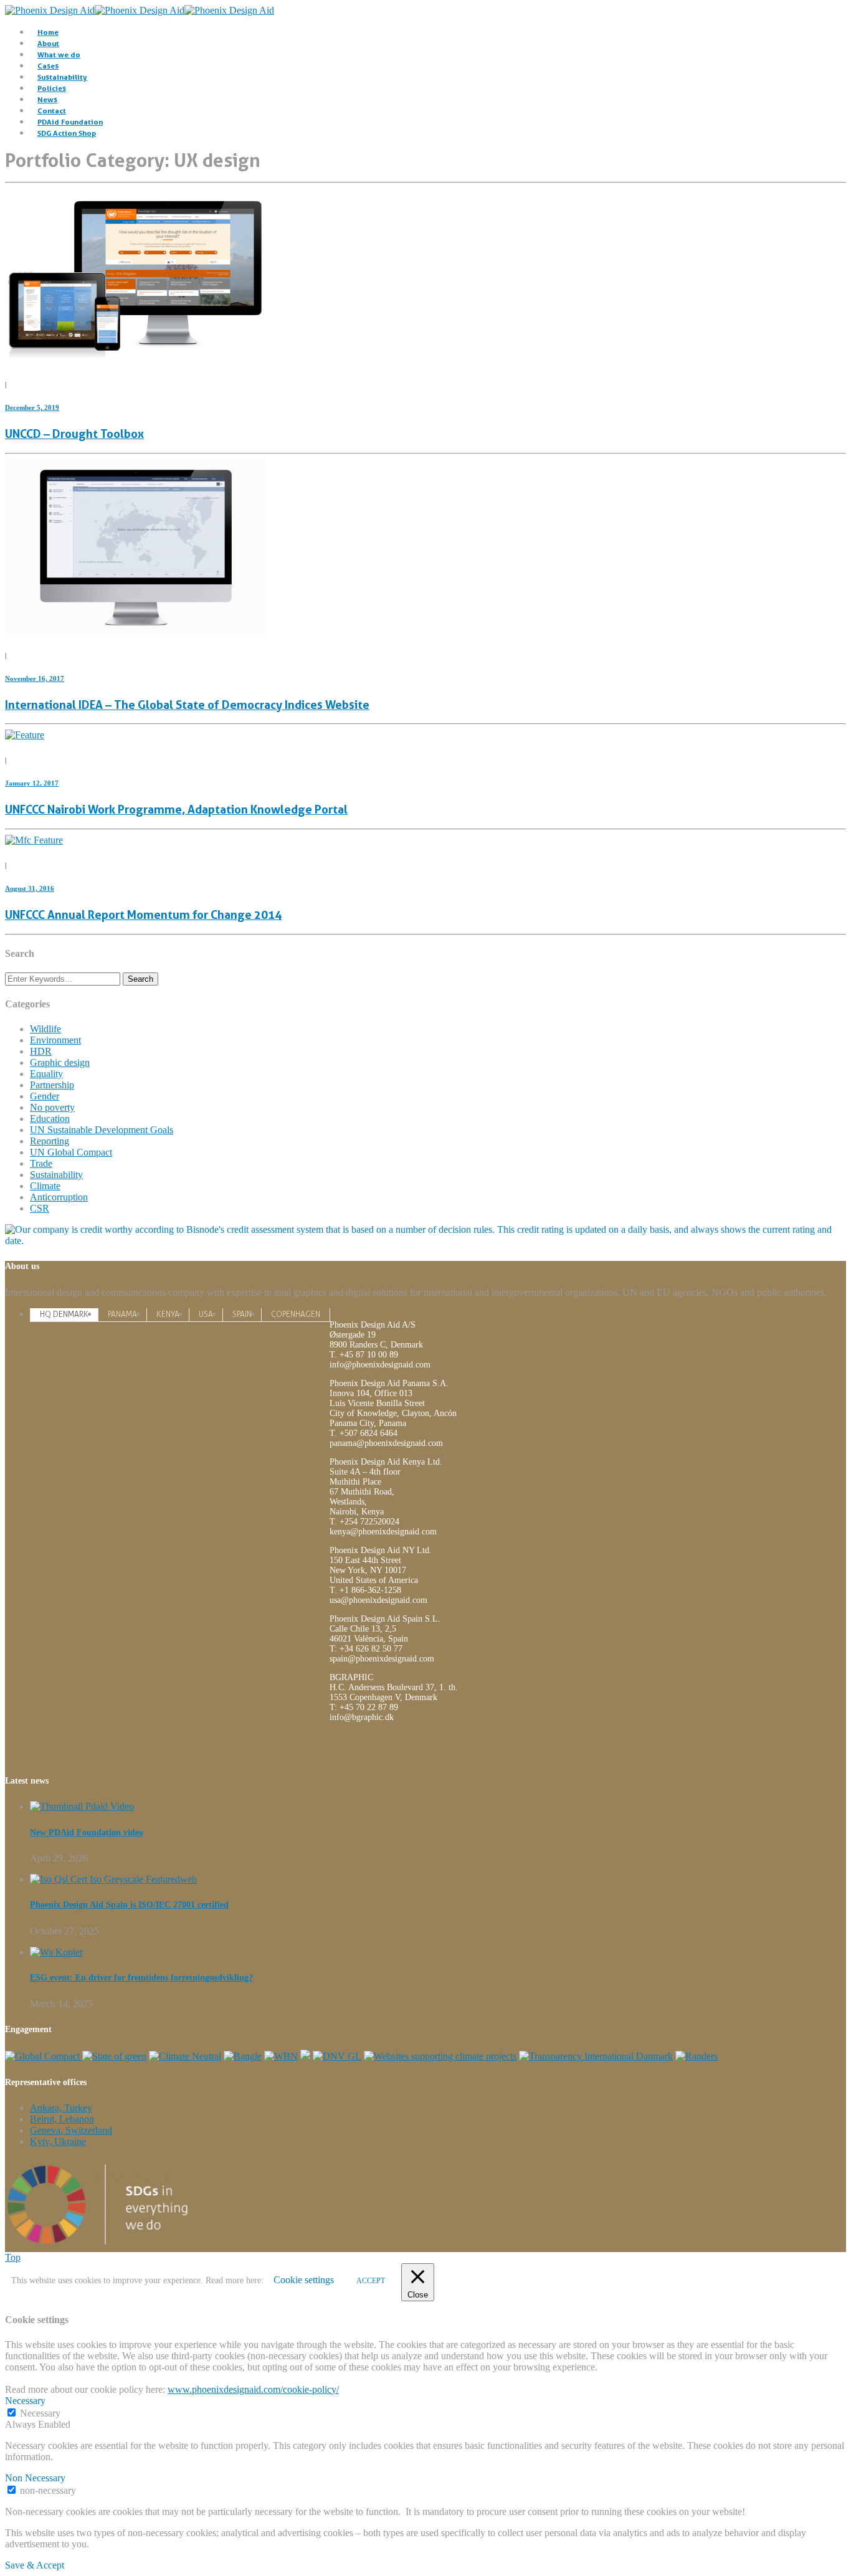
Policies (52, 88)
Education (50, 1119)
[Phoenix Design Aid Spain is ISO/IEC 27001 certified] (113, 1879)
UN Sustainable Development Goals (102, 1130)
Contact (52, 111)
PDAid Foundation (70, 122)
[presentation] (64, 1314)
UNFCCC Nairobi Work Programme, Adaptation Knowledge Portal (176, 810)
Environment (55, 1040)
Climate (45, 1186)
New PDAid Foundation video (87, 1832)
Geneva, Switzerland (71, 2130)
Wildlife (45, 1029)
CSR (40, 1208)
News (47, 99)
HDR (41, 1051)
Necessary (40, 2413)
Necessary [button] (25, 2401)
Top (13, 2257)
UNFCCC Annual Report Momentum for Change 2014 (143, 915)
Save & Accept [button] (35, 2565)
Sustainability (62, 77)
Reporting (50, 1141)
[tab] (64, 1314)
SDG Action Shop (67, 133)
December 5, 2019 (32, 407)
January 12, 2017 (32, 783)
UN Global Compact (71, 1152)
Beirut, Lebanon (62, 2119)
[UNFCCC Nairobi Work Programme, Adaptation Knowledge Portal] (25, 735)
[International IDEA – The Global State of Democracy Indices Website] (136, 630)
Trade (41, 1163)
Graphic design (60, 1062)
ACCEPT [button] (371, 2281)
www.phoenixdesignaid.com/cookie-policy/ (253, 2389)
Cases (48, 66)
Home (48, 32)
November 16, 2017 (35, 678)
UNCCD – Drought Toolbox (74, 434)
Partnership (52, 1085)
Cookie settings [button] (304, 2280)
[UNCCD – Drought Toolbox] (136, 359)
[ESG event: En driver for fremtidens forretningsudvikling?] (56, 1952)
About (48, 43)
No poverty (52, 1107)
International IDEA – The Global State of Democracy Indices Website (187, 705)
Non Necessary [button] (35, 2478)
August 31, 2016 (30, 888)
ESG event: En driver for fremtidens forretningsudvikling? (141, 1978)
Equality (46, 1074)
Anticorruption (59, 1197)
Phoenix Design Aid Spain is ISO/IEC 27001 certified (129, 1905)
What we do (59, 55)
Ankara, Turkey (61, 2108)
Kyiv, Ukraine (58, 2141)
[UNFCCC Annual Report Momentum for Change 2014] (34, 840)
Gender (45, 1096)
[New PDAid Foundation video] (82, 1806)
